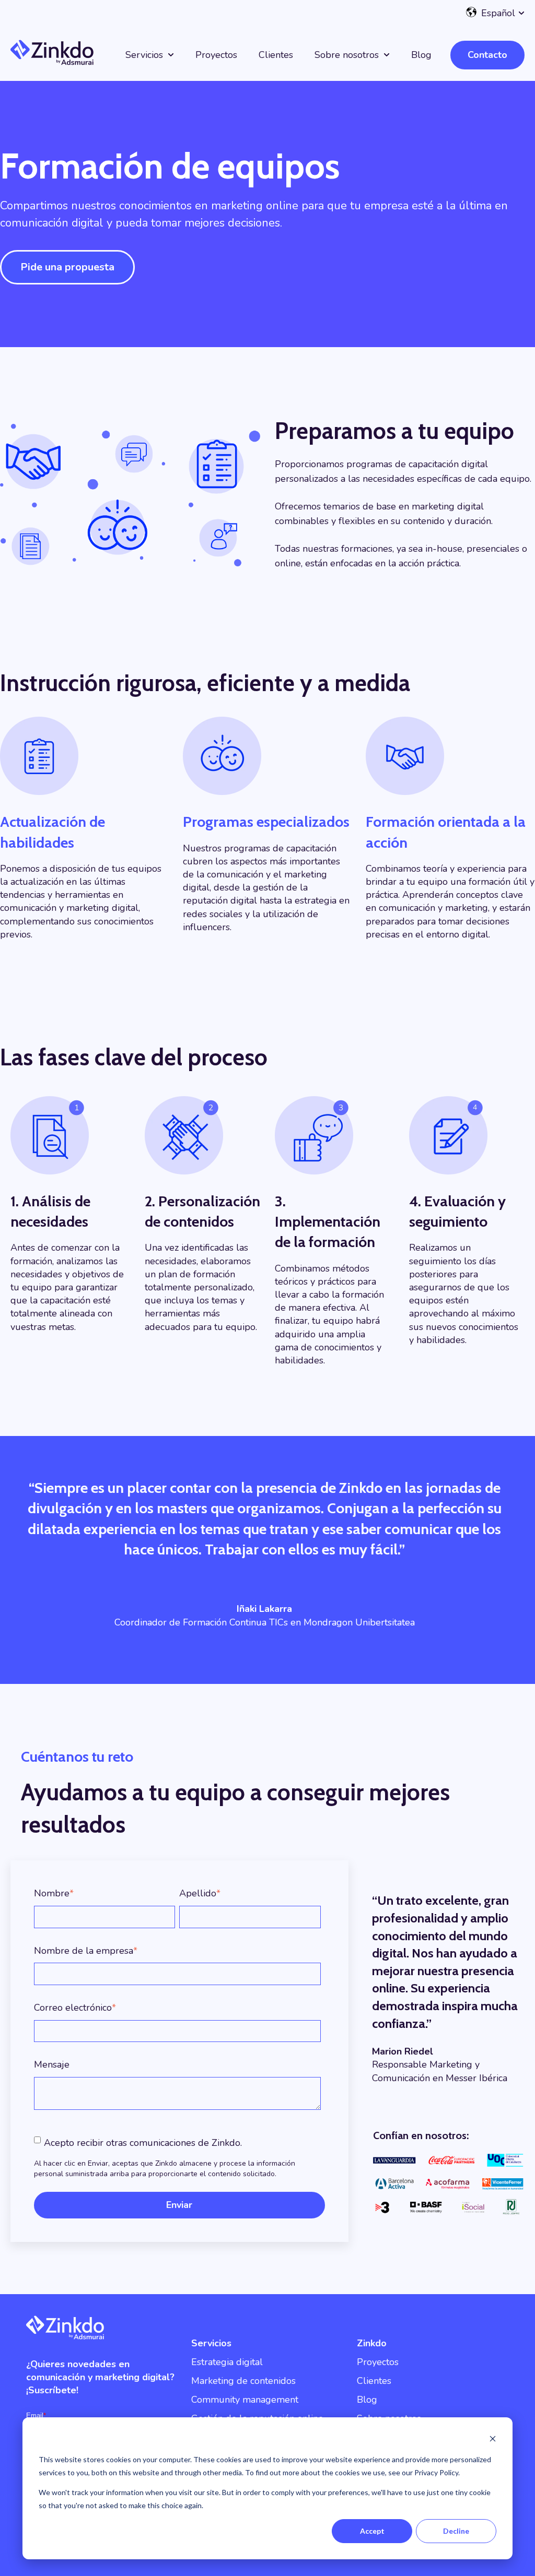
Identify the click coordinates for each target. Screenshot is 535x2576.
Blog (421, 55)
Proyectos (216, 55)
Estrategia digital (227, 2362)
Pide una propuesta (67, 267)
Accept (372, 2531)
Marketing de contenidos (243, 2381)
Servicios (144, 55)
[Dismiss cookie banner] (493, 2440)
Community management (245, 2400)
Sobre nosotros (347, 55)
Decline (456, 2531)
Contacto (487, 55)
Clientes (276, 55)
